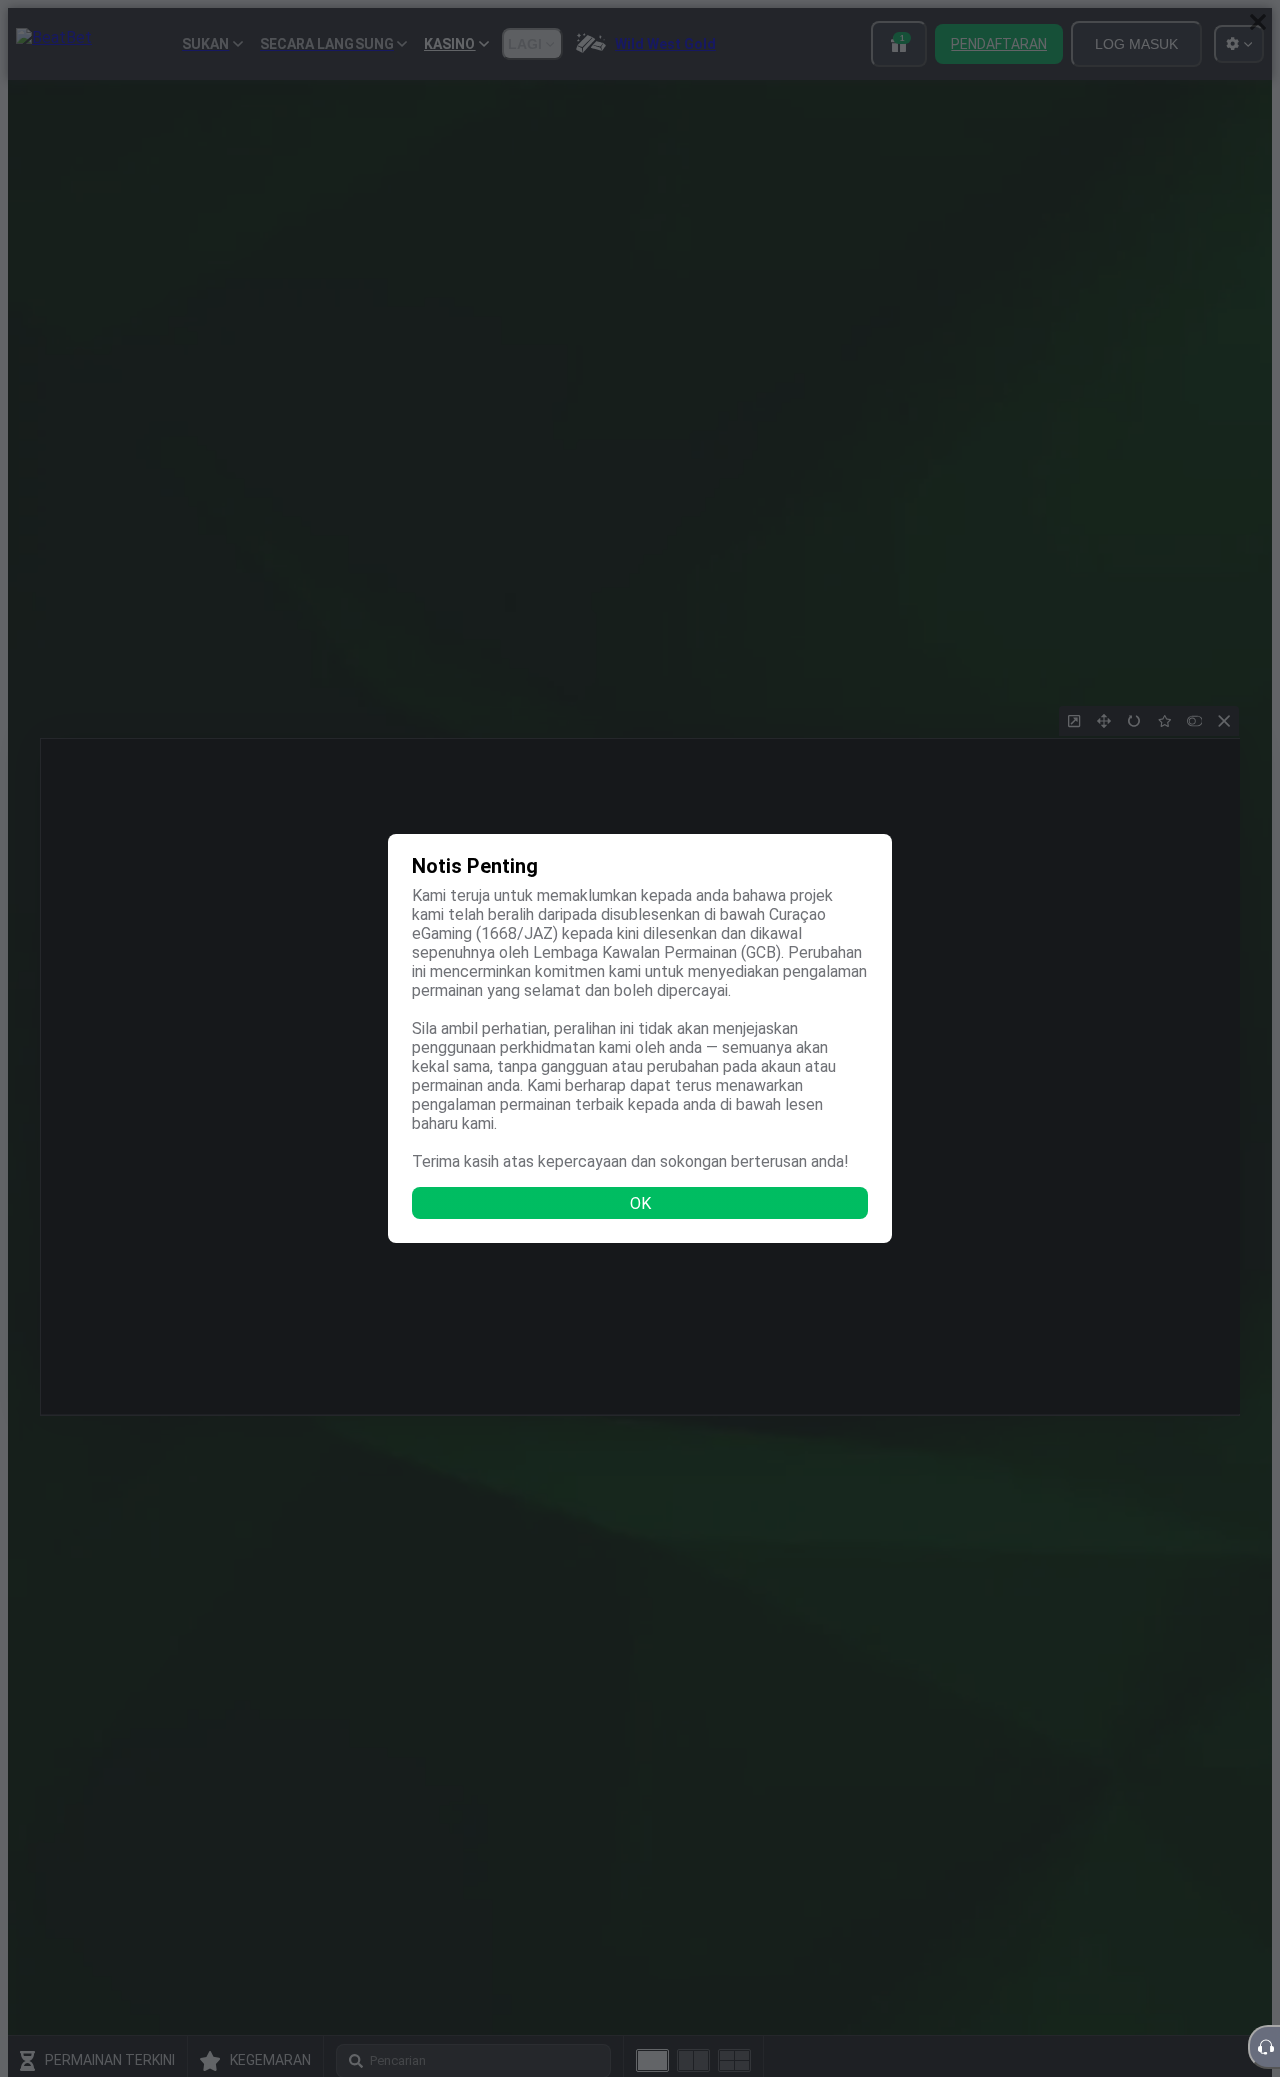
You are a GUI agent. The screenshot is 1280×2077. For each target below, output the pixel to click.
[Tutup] (1258, 22)
